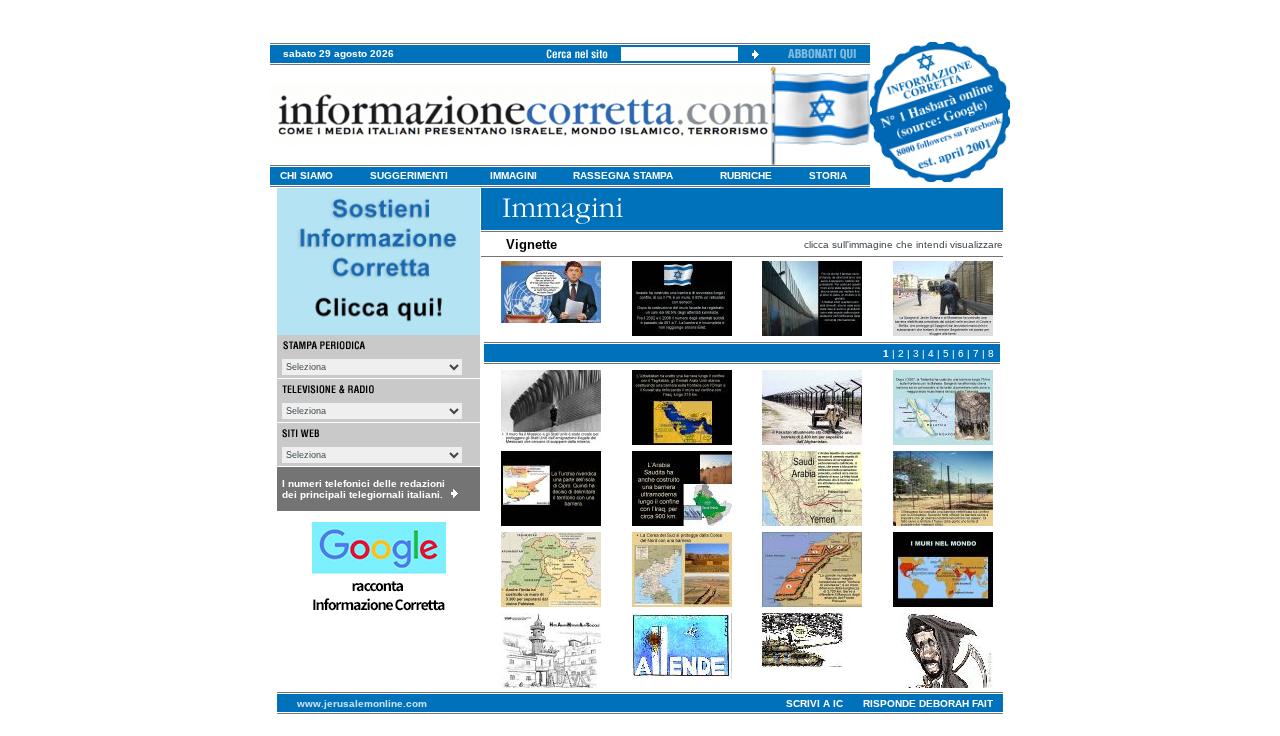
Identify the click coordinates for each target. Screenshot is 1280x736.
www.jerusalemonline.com (362, 703)
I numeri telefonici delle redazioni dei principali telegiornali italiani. (363, 489)
